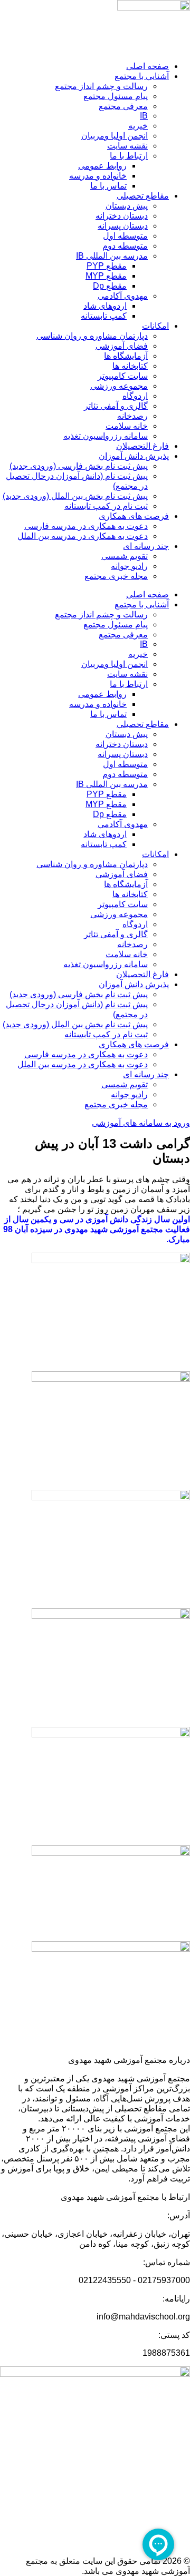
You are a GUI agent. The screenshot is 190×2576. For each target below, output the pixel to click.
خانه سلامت (127, 426)
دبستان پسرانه (123, 226)
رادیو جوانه (129, 566)
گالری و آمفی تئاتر (116, 406)
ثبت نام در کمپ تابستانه (106, 506)
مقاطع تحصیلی (143, 196)
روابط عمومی (102, 166)
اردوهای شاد (105, 306)
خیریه (138, 126)
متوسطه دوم (125, 246)
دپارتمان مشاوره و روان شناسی (92, 336)
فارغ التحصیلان (142, 446)
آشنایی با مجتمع (142, 76)
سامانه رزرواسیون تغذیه (106, 436)
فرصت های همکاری (134, 516)
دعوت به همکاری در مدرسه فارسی (86, 526)
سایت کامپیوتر (123, 376)
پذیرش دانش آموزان (134, 456)
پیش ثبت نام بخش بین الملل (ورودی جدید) (75, 496)
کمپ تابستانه (104, 316)
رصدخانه (132, 416)
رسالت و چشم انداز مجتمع (101, 86)
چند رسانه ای (146, 546)
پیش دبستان (127, 206)
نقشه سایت (127, 146)
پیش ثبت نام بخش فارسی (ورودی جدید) (79, 466)
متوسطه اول (125, 236)
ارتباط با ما (129, 156)
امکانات (155, 326)
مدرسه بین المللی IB (112, 256)
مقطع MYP (106, 276)
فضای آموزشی (122, 346)
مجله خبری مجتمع (116, 576)
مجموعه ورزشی (119, 386)
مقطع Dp (110, 286)
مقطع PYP (107, 266)
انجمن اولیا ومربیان (115, 136)
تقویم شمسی (125, 556)
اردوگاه (135, 396)
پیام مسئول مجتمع (116, 96)
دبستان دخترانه (122, 216)
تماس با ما (108, 186)
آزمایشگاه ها (126, 356)
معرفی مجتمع (123, 106)
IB (144, 116)
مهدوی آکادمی (123, 296)
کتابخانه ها (130, 366)
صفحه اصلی (148, 66)
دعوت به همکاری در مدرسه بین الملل (83, 536)
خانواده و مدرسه (98, 176)
